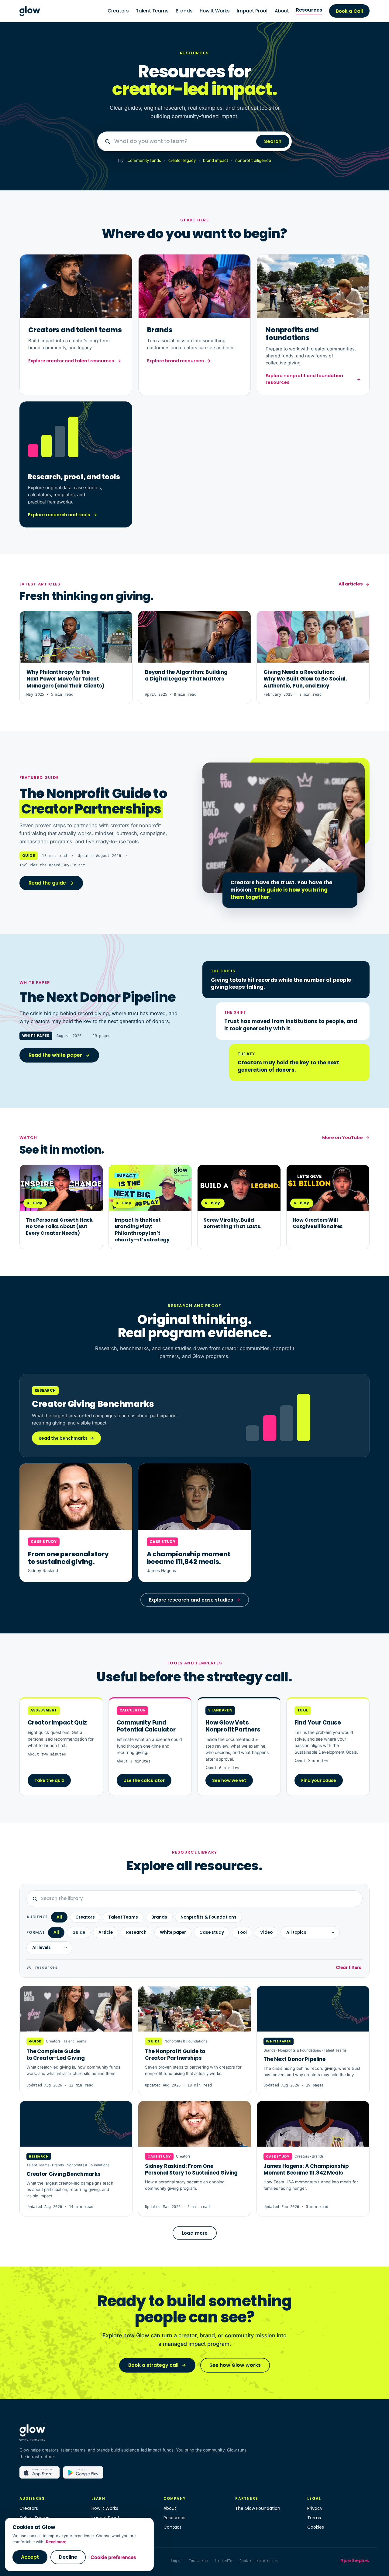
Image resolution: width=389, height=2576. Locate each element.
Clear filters (349, 1968)
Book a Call (349, 11)
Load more (195, 2233)
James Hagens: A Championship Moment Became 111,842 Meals (306, 2169)
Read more (56, 2542)
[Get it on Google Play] (83, 2475)
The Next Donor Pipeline (294, 2059)
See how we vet (229, 1780)
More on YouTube (343, 1138)
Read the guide (47, 883)
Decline (68, 2557)
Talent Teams (152, 11)
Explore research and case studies (191, 1600)
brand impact (215, 160)
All (59, 1917)
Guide (79, 1932)
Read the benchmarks (63, 1438)
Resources (309, 10)
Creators (118, 11)
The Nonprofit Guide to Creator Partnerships (175, 2055)
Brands (184, 11)
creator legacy (182, 160)
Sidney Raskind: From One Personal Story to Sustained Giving (191, 2169)
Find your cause (319, 1780)
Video (266, 1932)
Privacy (315, 2508)
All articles (351, 584)
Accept (30, 2557)
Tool (242, 1932)
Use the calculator (144, 1780)
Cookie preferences (113, 2557)
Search (273, 141)
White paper (173, 1932)
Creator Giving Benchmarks (64, 2174)
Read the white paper (55, 1055)
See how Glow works (235, 2365)
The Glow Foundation (258, 2508)
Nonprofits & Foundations (208, 1917)
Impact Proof (252, 11)
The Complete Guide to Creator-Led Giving (55, 2055)
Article (106, 1932)
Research (136, 1932)
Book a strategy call (153, 2365)
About (282, 11)
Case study (212, 1932)
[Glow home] (30, 11)
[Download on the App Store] (40, 2475)
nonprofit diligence (253, 160)
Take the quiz (49, 1780)
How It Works (215, 11)
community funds (144, 160)
